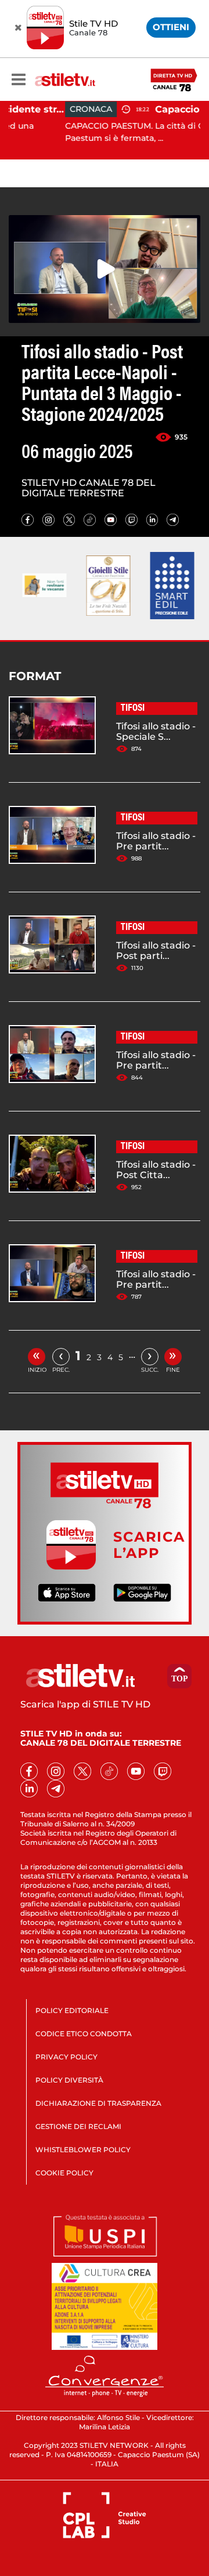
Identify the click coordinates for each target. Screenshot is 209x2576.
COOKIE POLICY (64, 2173)
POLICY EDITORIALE (72, 2010)
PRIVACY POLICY (66, 2057)
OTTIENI (171, 27)
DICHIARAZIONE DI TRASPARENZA (98, 2103)
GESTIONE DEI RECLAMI (78, 2126)
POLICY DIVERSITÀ (69, 2080)
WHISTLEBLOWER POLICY (83, 2150)
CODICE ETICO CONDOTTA (84, 2034)
